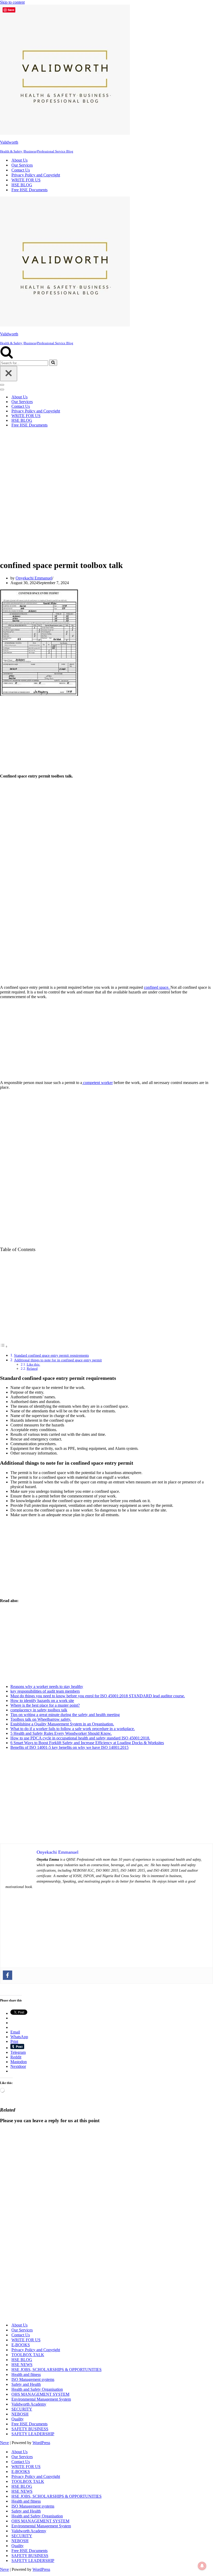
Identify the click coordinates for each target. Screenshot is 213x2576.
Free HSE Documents (29, 190)
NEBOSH (20, 2414)
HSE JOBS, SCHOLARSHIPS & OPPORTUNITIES (56, 2370)
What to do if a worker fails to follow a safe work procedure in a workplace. (73, 1729)
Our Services (22, 165)
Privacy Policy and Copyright (36, 175)
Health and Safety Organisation (37, 2389)
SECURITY (22, 2409)
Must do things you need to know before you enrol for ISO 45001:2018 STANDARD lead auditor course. (98, 1696)
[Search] (7, 357)
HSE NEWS (22, 2365)
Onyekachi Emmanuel (34, 578)
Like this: (34, 1364)
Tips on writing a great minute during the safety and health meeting (65, 1715)
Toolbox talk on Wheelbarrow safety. (41, 1719)
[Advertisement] (103, 493)
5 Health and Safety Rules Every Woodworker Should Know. (61, 1733)
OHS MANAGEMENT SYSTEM (40, 2394)
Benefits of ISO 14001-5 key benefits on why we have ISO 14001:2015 (69, 1747)
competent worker (97, 1083)
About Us (19, 160)
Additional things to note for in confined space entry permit (58, 1360)
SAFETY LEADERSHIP (33, 2434)
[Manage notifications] (202, 2566)
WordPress (41, 2443)
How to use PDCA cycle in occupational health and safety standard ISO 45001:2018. (80, 1738)
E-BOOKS (21, 2345)
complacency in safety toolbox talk (39, 1710)
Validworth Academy (29, 2404)
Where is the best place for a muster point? (45, 1705)
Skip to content (12, 2)
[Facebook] (8, 1975)
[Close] (9, 374)
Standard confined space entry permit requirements (51, 1355)
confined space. (157, 987)
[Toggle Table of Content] (4, 1346)
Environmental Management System (41, 2399)
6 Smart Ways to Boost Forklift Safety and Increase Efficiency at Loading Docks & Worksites (87, 1743)
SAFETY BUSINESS (30, 2429)
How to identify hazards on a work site (42, 1701)
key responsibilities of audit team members (45, 1691)
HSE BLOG (22, 185)
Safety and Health (26, 2384)
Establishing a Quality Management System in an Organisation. (62, 1724)
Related (32, 1369)
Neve (4, 2443)
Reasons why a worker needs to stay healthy (47, 1686)
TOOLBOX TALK (28, 2355)
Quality (18, 2419)
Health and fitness (26, 2374)
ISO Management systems (33, 2379)
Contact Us (21, 170)
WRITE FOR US (26, 180)
